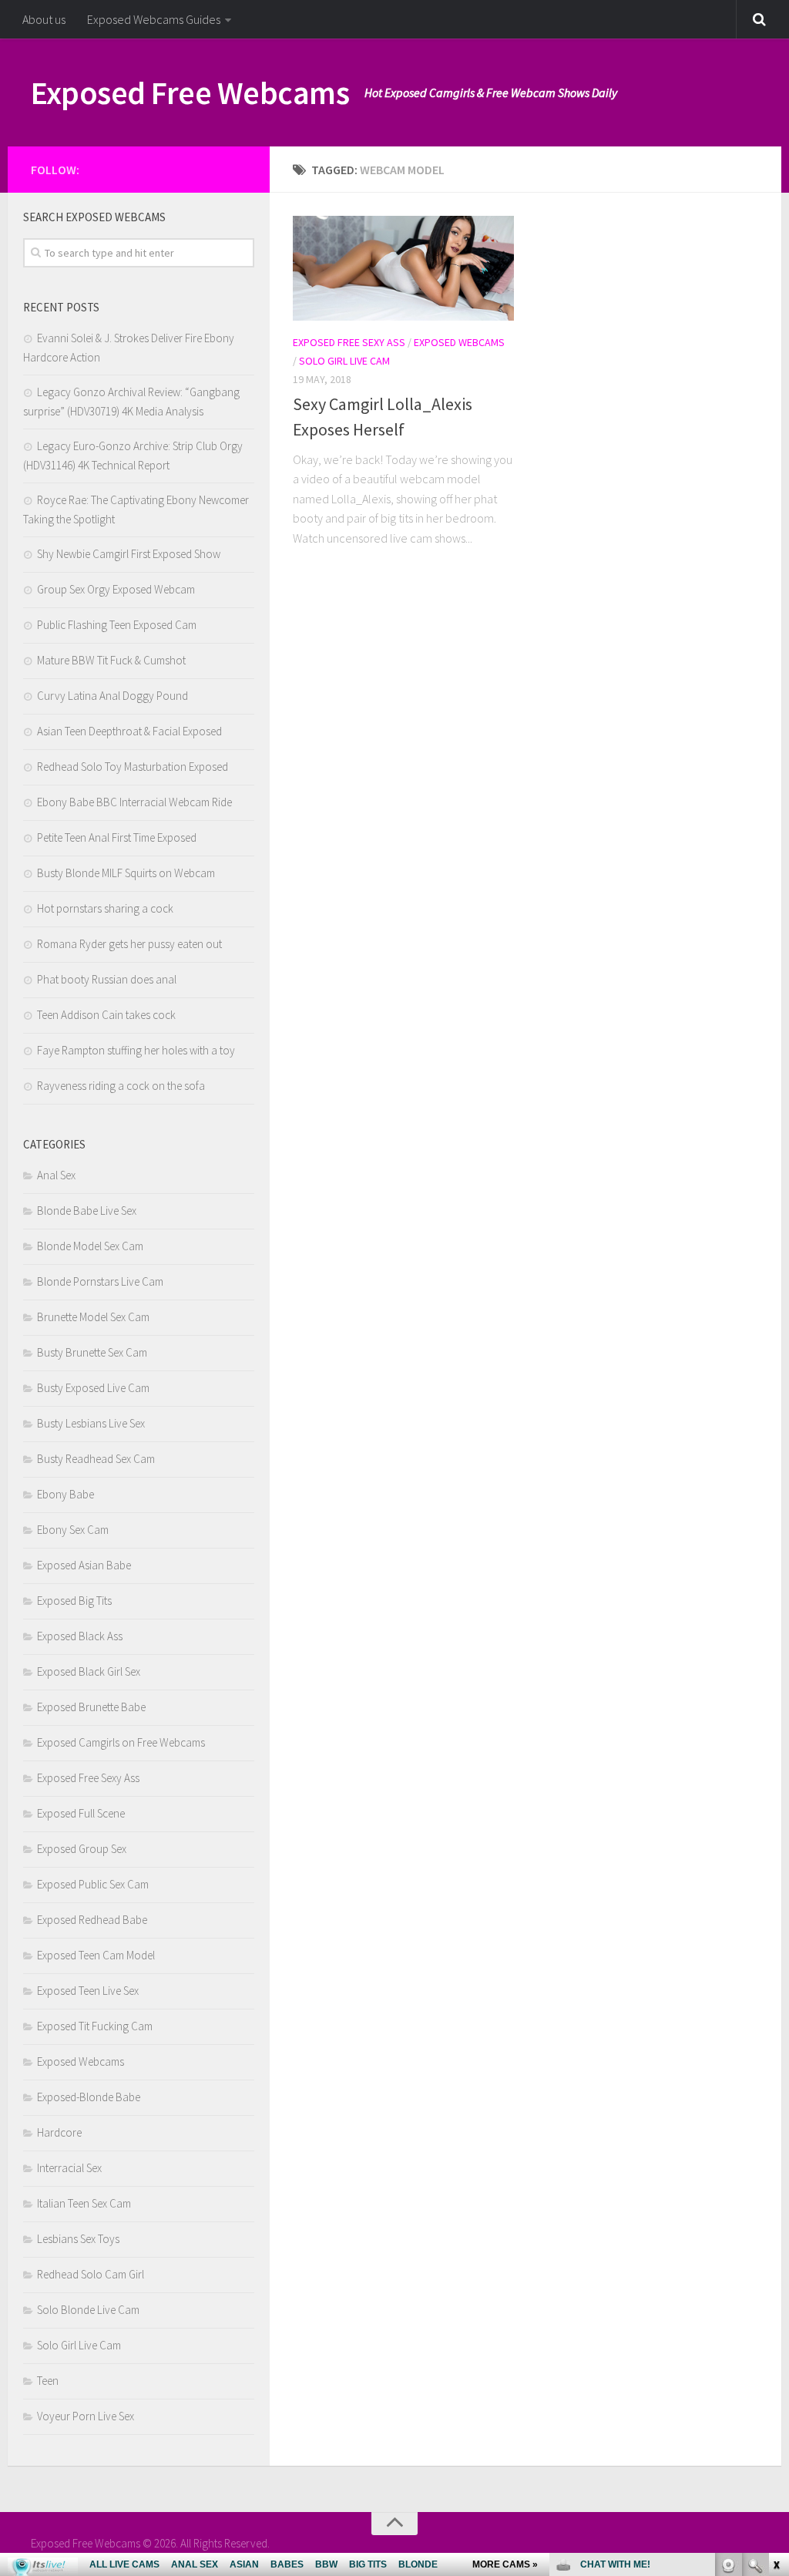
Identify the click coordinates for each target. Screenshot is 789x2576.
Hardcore (59, 2132)
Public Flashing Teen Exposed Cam (117, 625)
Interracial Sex (69, 2168)
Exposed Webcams (459, 342)
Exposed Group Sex (82, 1849)
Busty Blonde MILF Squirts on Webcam (126, 873)
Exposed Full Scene (81, 1813)
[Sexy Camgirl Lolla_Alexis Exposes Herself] (403, 268)
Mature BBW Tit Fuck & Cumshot (111, 660)
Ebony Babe (65, 1494)
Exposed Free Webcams (190, 92)
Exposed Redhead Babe (92, 1920)
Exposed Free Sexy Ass (349, 342)
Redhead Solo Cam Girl (91, 2274)
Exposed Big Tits (74, 1601)
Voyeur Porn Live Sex (86, 2416)
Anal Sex (56, 1175)
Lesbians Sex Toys (78, 2239)
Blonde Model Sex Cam (90, 1246)
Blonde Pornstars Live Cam (100, 1281)
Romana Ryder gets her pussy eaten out (129, 944)
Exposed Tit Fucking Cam (95, 2026)
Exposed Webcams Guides (154, 19)
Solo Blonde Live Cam (88, 2310)
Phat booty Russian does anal (107, 979)
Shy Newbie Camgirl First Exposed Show (129, 554)
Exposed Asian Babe (84, 1565)
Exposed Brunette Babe (91, 1707)
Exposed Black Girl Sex (89, 1671)
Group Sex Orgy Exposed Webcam (116, 589)
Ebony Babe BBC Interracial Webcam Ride (134, 802)
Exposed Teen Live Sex (88, 1991)
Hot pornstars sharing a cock (105, 908)
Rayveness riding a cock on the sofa (121, 1086)
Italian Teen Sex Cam (84, 2203)
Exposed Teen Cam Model (96, 1955)
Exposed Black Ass (80, 1636)
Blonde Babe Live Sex (87, 1211)
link (776, 2335)
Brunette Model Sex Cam (93, 1317)
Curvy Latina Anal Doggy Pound (112, 696)
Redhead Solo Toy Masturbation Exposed (133, 767)
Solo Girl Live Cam (344, 361)
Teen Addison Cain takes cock (106, 1015)
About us (44, 19)
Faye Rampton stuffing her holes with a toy (136, 1050)
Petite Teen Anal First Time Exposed (117, 837)
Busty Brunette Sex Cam (92, 1352)
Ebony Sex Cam (73, 1530)
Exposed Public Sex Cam (93, 1884)
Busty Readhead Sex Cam (96, 1459)
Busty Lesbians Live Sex (91, 1423)
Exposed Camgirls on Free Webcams (121, 1742)
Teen (48, 2381)
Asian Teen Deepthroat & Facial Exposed (129, 731)
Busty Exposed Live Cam (93, 1388)
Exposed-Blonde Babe (89, 2097)
